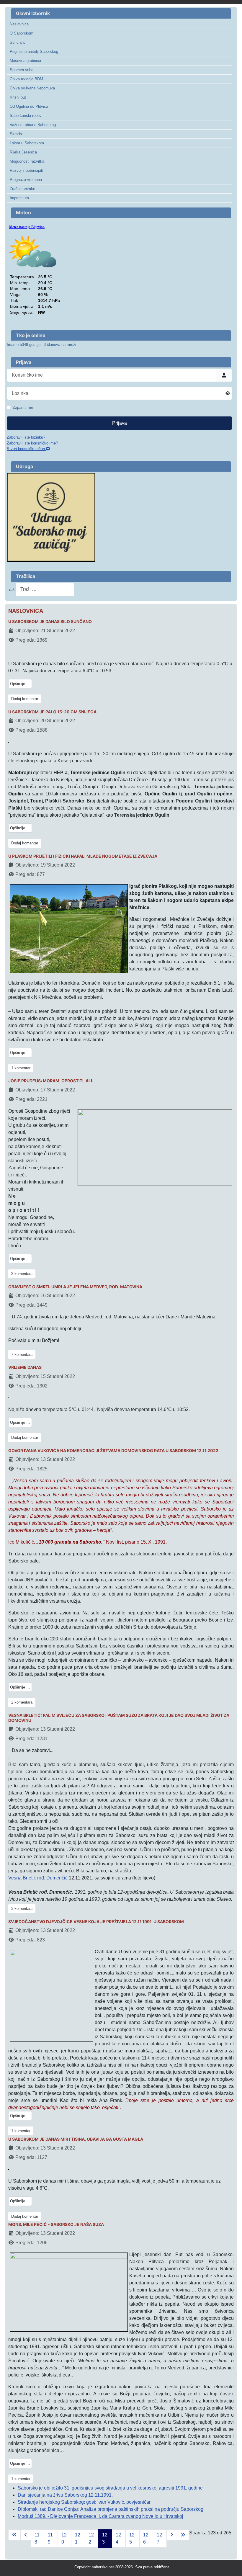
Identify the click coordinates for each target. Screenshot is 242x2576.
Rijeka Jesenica (23, 152)
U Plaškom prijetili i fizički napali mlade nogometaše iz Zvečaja (83, 856)
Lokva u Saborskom (27, 143)
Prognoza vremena (26, 180)
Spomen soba (22, 70)
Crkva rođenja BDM (26, 79)
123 (105, 2538)
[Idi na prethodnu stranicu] (26, 2535)
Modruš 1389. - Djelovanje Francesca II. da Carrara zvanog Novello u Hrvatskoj (100, 2516)
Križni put (18, 97)
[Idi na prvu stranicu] (14, 2535)
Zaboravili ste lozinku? (26, 437)
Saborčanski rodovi (26, 116)
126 (146, 2538)
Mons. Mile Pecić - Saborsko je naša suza (56, 2224)
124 (118, 2538)
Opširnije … (20, 684)
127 (159, 2538)
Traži (11, 590)
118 (37, 2538)
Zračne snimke (22, 189)
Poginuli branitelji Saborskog (34, 52)
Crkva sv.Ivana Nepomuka (32, 88)
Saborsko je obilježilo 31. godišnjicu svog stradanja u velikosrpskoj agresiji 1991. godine (110, 2488)
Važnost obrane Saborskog (33, 125)
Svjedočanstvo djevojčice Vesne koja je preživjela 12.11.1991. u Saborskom (96, 1922)
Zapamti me (23, 407)
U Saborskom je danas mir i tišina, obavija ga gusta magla (76, 2139)
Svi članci (18, 42)
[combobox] (45, 590)
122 (91, 2538)
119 (50, 2538)
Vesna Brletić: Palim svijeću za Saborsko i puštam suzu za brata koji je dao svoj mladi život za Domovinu (119, 1718)
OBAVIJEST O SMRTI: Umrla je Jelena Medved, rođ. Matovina (75, 1287)
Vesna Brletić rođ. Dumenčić (38, 1878)
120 (64, 2538)
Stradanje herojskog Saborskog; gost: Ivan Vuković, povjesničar (84, 2502)
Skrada (16, 134)
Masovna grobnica (25, 61)
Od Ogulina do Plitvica (29, 106)
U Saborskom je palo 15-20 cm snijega (52, 712)
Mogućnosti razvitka (27, 161)
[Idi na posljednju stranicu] (183, 2535)
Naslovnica (19, 24)
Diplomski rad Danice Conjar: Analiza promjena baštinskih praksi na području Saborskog (111, 2509)
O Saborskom (22, 33)
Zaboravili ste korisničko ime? (32, 443)
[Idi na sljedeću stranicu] (172, 2535)
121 (78, 2538)
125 (132, 2538)
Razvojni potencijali (26, 170)
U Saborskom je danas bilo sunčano (50, 622)
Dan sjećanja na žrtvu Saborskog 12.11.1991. (65, 2495)
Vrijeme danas (25, 1367)
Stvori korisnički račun (26, 449)
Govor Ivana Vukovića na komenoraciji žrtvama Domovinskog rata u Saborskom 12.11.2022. (114, 1451)
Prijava (120, 423)
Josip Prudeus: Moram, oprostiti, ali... (52, 1081)
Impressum (19, 198)
